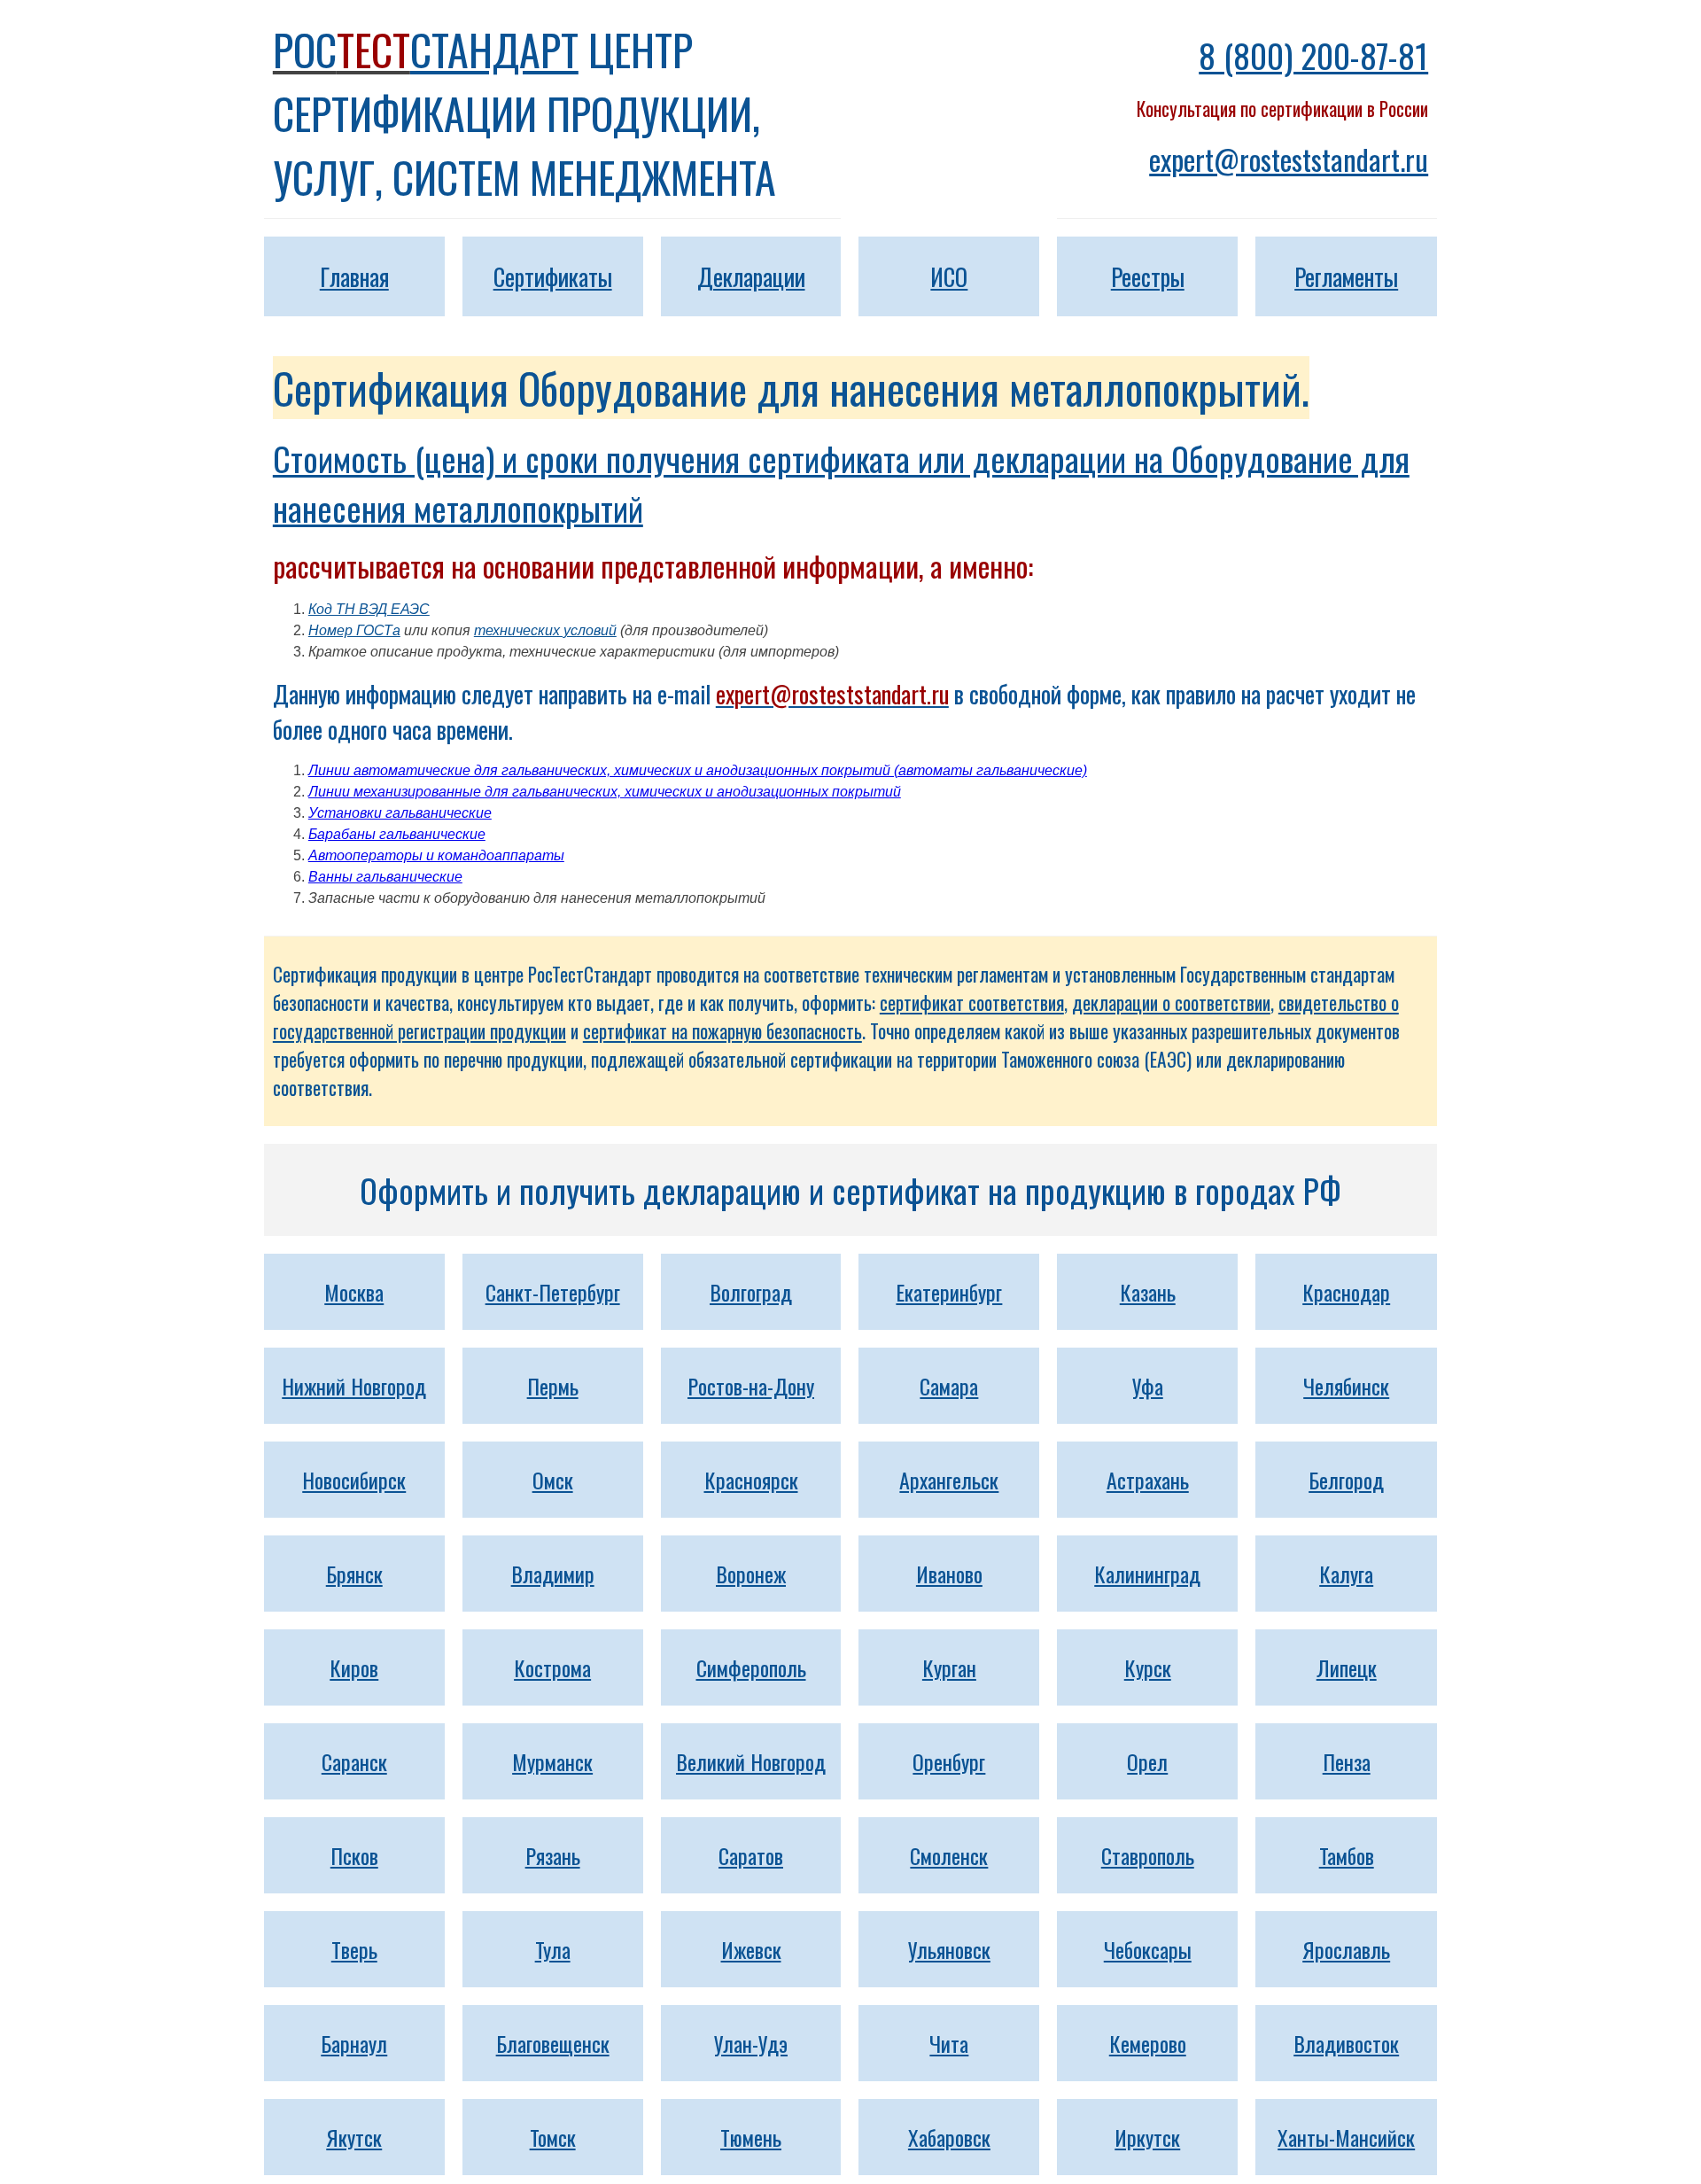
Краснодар (1346, 1292)
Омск (553, 1480)
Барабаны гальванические (397, 834)
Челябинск (1346, 1386)
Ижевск (751, 1949)
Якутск (354, 2137)
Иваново (949, 1574)
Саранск (354, 1761)
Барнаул (354, 2043)
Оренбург (949, 1761)
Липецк (1347, 1667)
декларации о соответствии (1171, 1003)
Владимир (553, 1574)
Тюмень (751, 2137)
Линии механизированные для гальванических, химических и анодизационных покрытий (605, 792)
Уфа (1148, 1386)
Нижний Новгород (354, 1386)
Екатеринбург (949, 1292)
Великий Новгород (751, 1761)
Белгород (1346, 1480)
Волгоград (751, 1292)
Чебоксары (1148, 1949)
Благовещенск (553, 2043)
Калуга (1346, 1574)
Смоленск (949, 1855)
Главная (354, 276)
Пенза (1347, 1761)
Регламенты (1346, 276)
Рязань (553, 1855)
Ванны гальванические (385, 877)
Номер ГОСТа (354, 630)
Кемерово (1148, 2043)
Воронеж (751, 1574)
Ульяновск (949, 1949)
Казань (1148, 1292)
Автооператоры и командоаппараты (436, 855)
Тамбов (1347, 1855)
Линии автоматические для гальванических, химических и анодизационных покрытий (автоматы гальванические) (698, 770)
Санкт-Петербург (553, 1292)
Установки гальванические (400, 813)
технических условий (545, 630)
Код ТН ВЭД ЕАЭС (369, 609)
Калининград (1147, 1574)
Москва (354, 1292)
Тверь (354, 1949)
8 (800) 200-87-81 (1313, 55)
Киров (354, 1667)
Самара (949, 1386)
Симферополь (751, 1667)
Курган (949, 1667)
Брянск (354, 1574)
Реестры (1148, 276)
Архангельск (949, 1480)
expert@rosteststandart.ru (1289, 159)
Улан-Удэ (751, 2043)
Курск (1148, 1667)
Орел (1147, 1761)
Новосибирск (354, 1480)
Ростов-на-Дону (751, 1386)
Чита (949, 2043)
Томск (553, 2137)
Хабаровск (949, 2137)
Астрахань (1148, 1480)
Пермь (553, 1386)
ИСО (949, 276)
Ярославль (1346, 1949)
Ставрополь (1148, 1855)
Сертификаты (553, 276)
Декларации (751, 276)
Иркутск (1147, 2137)
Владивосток (1346, 2043)
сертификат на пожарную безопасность (722, 1031)
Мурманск (552, 1761)
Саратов (751, 1855)
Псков (354, 1855)
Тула (553, 1949)
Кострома (552, 1667)
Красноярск (751, 1480)
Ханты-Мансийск (1346, 2137)
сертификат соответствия (972, 1003)
